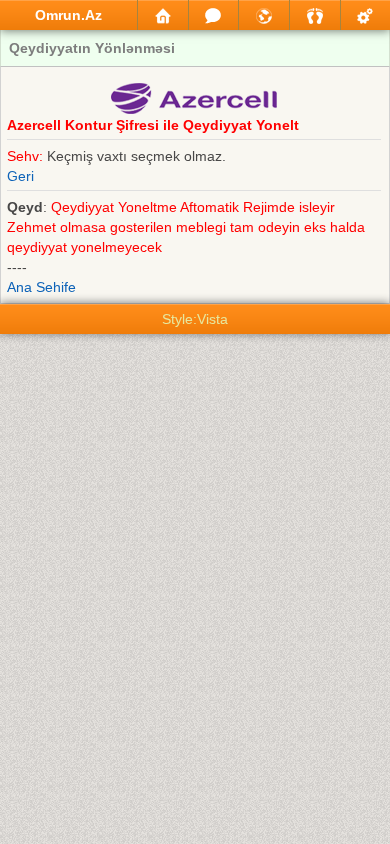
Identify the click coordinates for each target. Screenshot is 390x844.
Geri (20, 176)
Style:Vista (195, 319)
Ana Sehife (41, 287)
